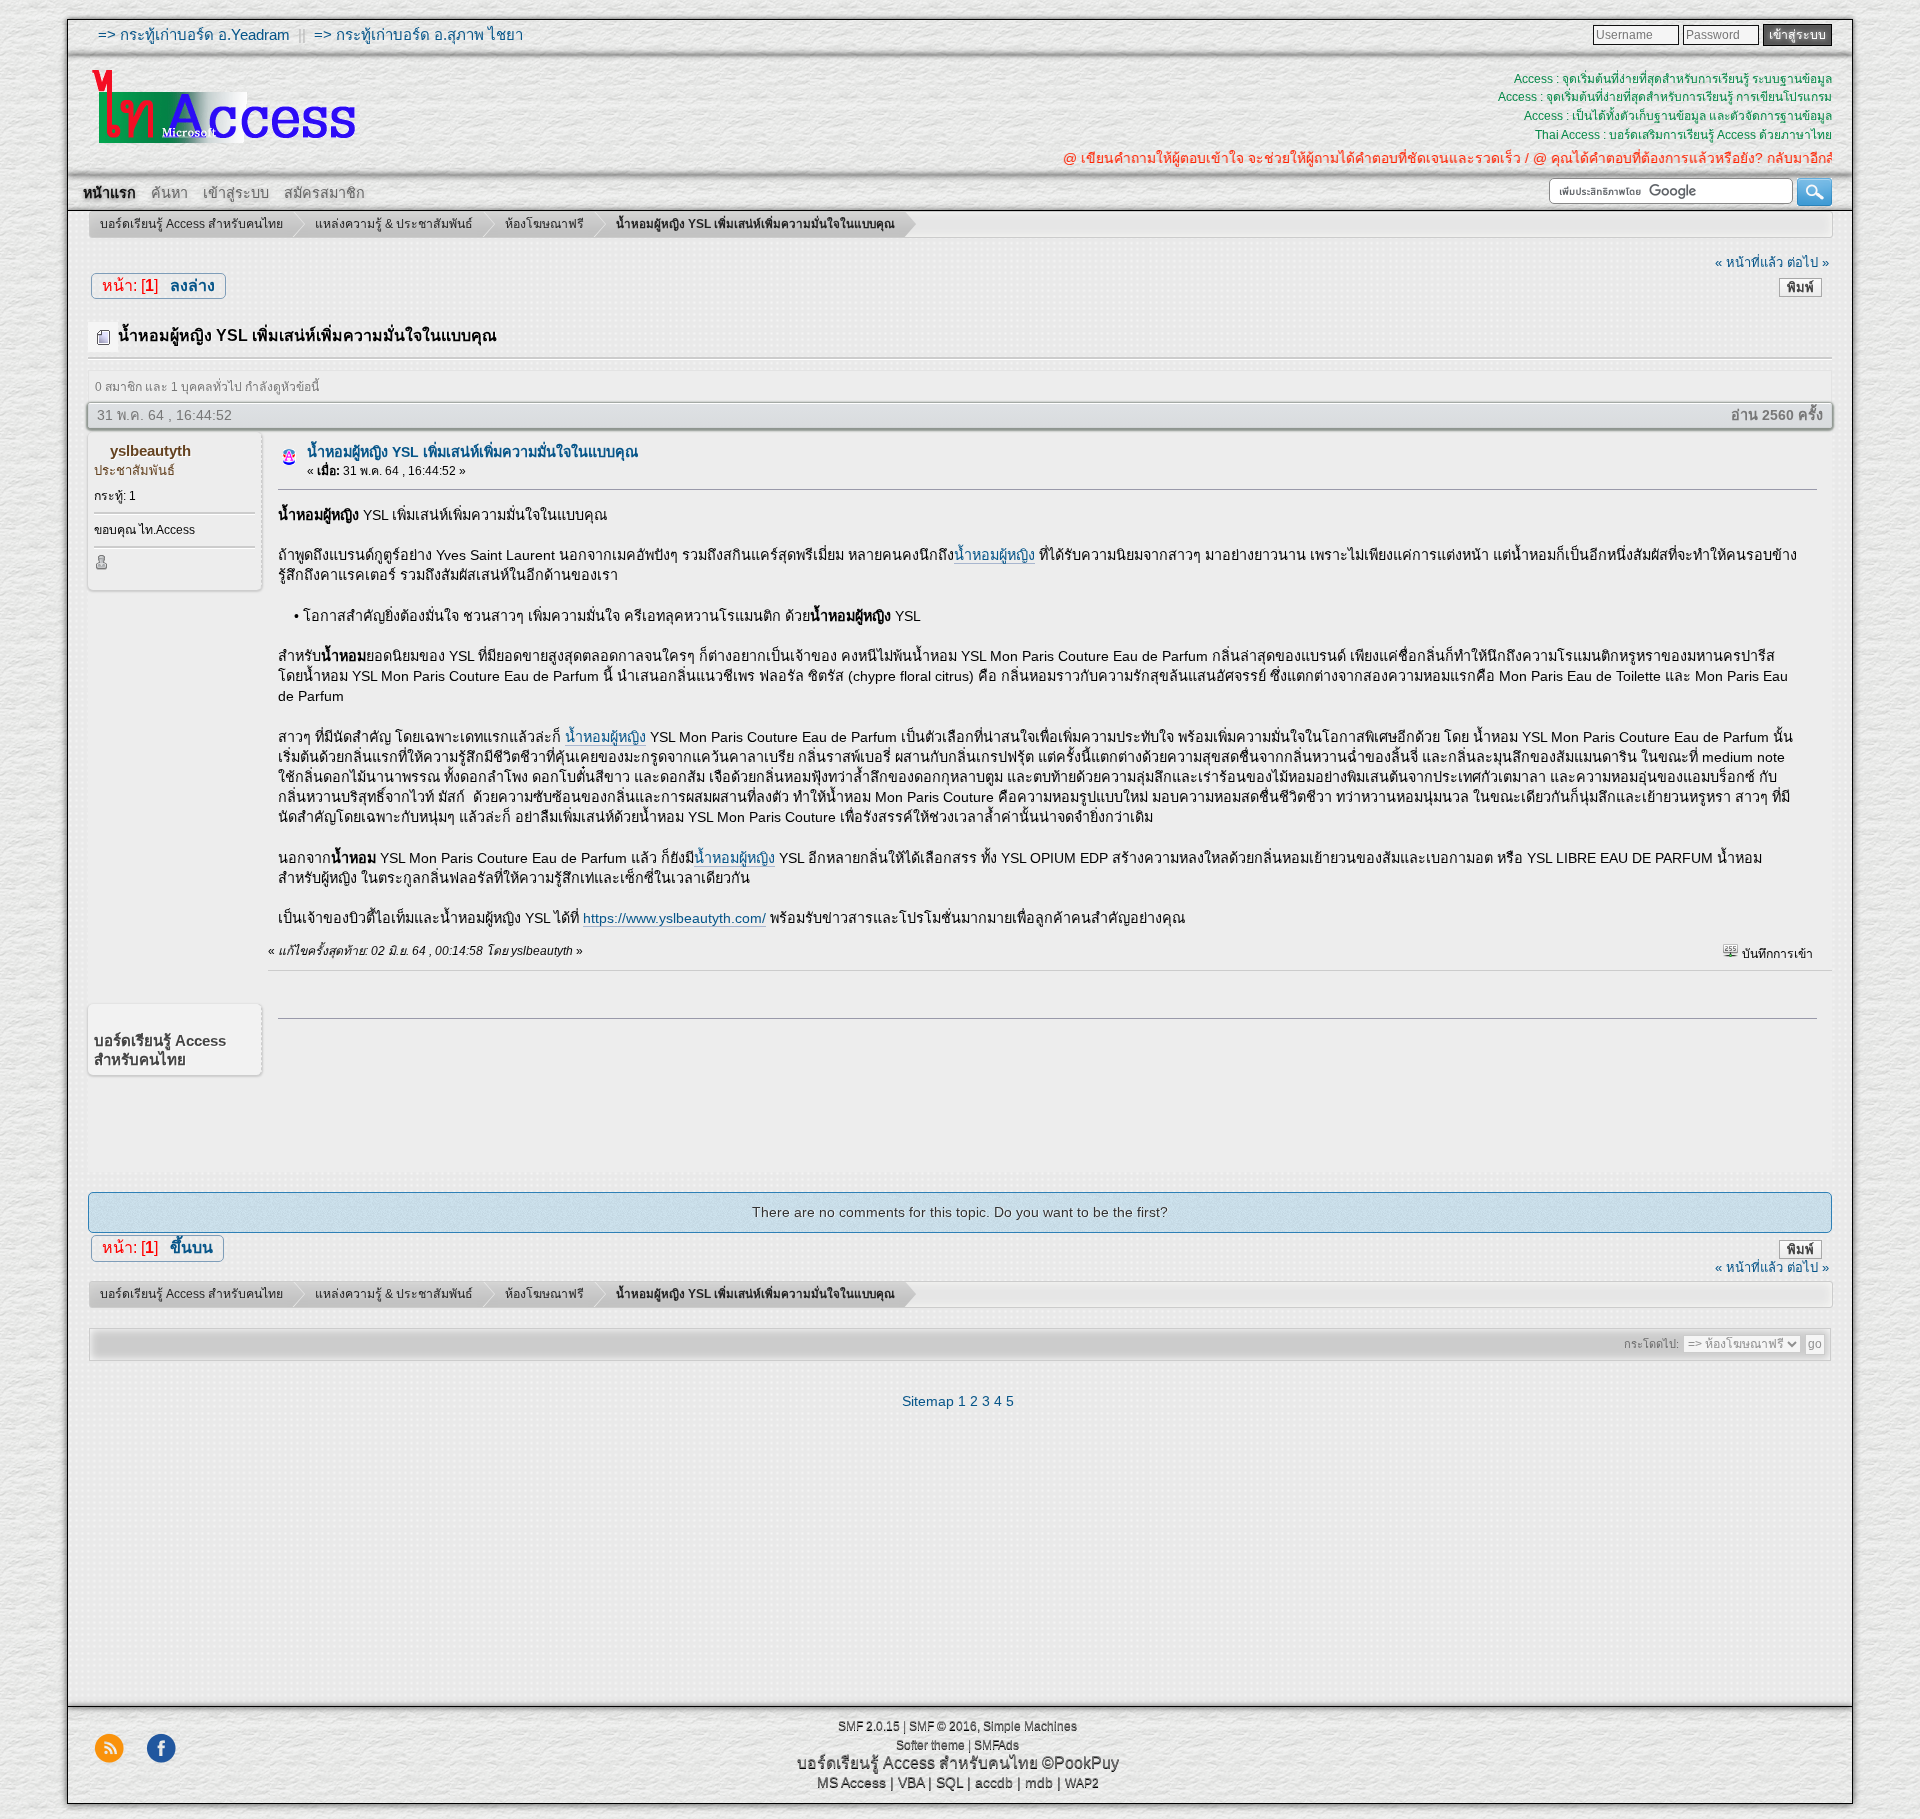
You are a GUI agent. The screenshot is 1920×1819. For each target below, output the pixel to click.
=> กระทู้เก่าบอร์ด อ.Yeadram (194, 34)
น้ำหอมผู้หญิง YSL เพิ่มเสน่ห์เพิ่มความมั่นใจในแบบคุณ (472, 452)
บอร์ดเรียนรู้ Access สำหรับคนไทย (917, 1762)
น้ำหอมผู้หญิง (994, 555)
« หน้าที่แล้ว (1749, 262)
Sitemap (928, 1401)
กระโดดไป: (1651, 1344)
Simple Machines (1030, 1726)
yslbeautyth (150, 450)
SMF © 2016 (943, 1726)
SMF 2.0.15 (869, 1726)
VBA (911, 1782)
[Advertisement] (1041, 1091)
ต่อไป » (1808, 262)
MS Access (851, 1782)
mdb (1039, 1782)
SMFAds (996, 1745)
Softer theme (930, 1745)
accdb (994, 1782)
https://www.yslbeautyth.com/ (674, 918)
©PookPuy (1080, 1762)
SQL (949, 1782)
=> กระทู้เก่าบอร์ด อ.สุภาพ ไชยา (418, 34)
